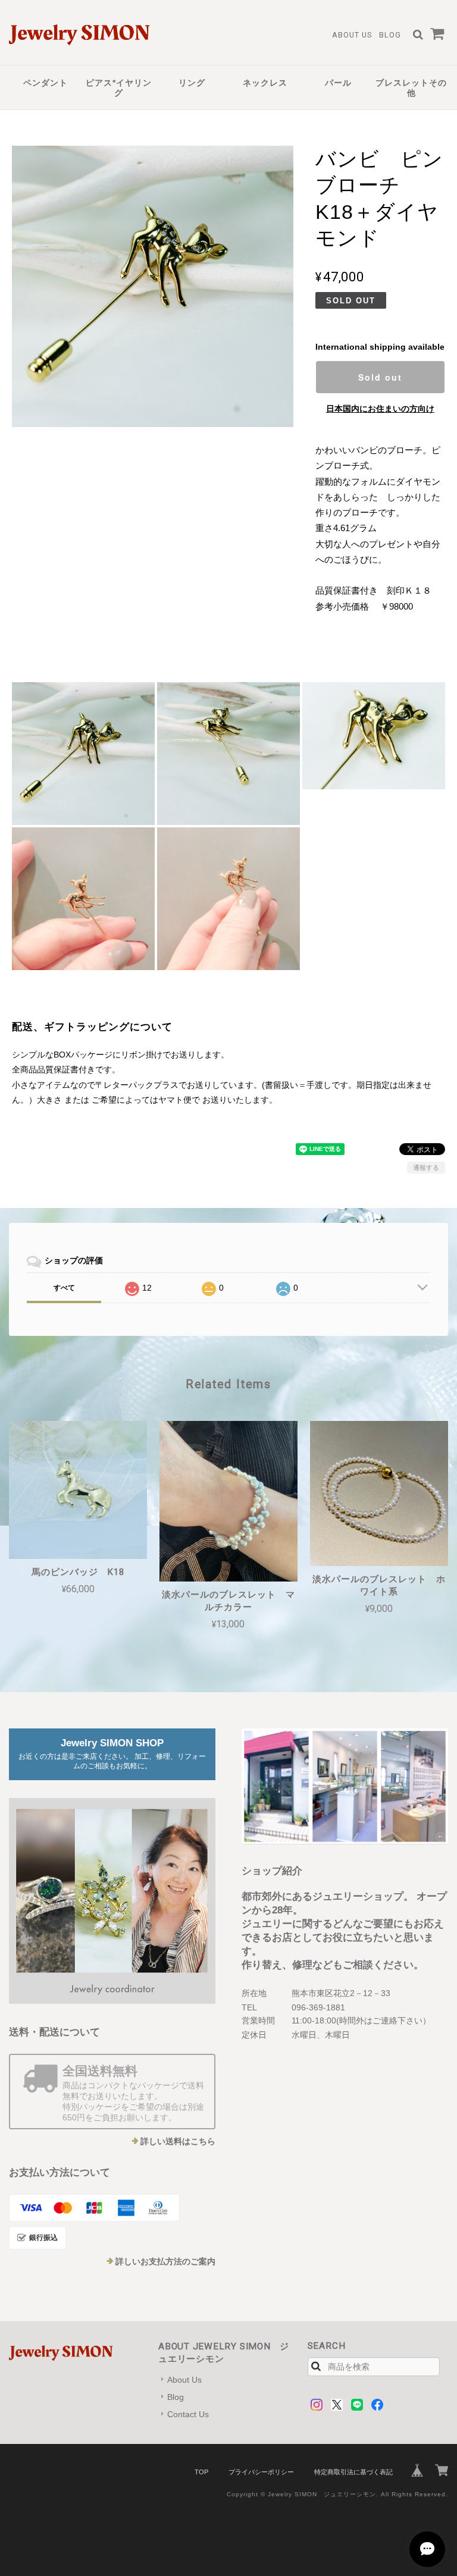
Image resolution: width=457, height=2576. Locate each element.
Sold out (380, 377)
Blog (390, 35)
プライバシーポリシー (261, 2472)
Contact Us (188, 2414)
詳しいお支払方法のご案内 (165, 2261)
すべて (64, 1288)
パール (338, 83)
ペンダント (46, 83)
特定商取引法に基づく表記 (353, 2472)
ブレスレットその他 (411, 88)
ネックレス (265, 83)
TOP (201, 2472)
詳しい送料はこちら (178, 2141)
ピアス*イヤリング (119, 88)
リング (192, 83)
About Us (352, 35)
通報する (426, 1168)
